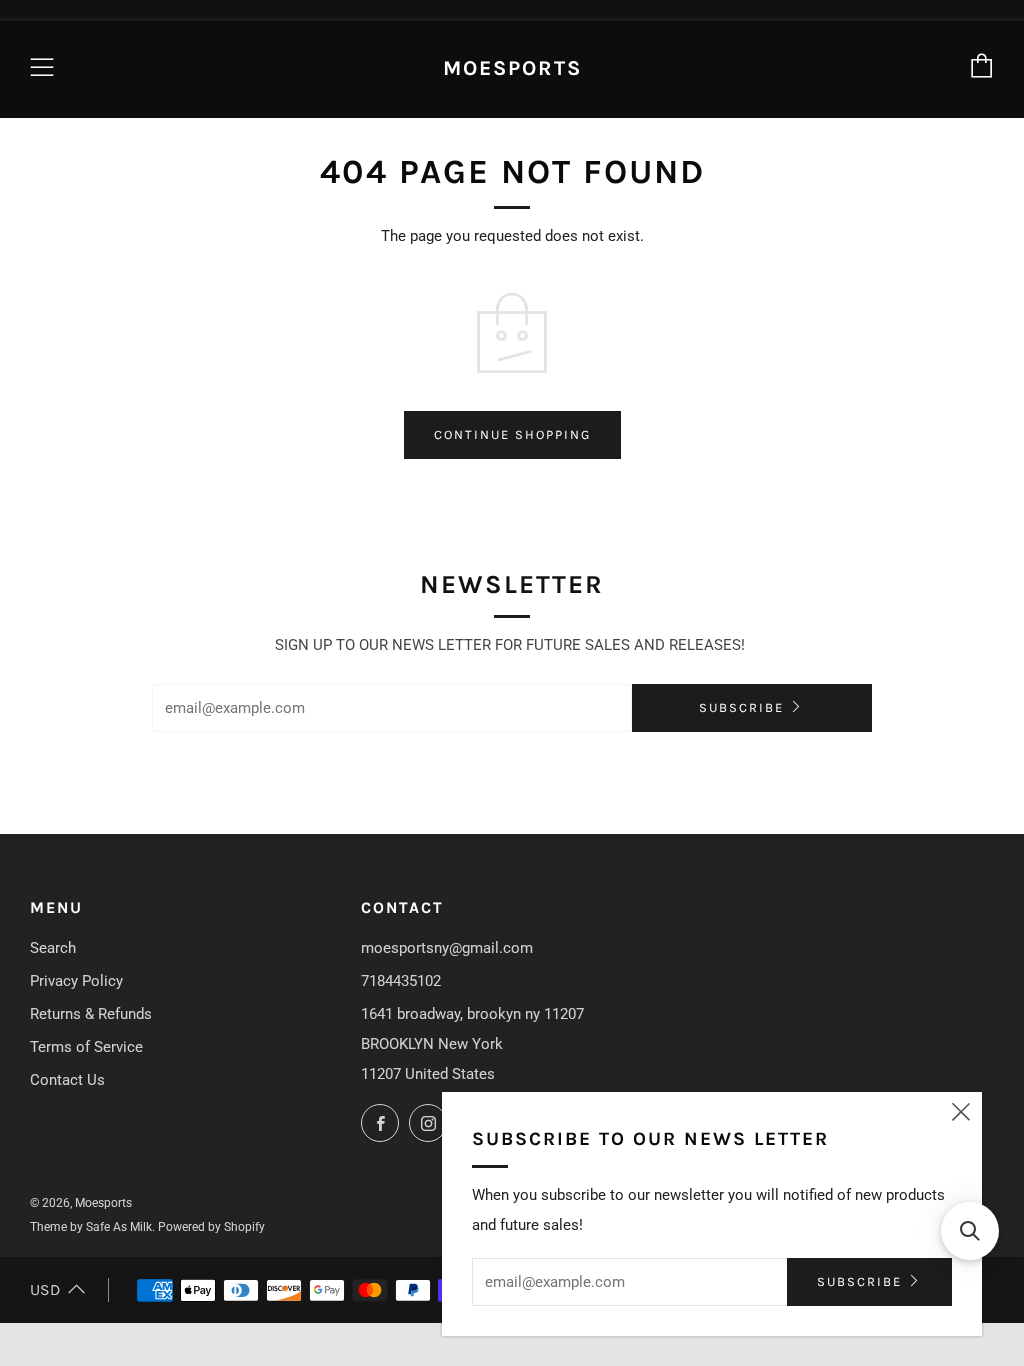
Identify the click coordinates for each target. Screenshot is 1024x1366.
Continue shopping (512, 434)
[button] (970, 1231)
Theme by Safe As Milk (91, 1227)
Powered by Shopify (211, 1227)
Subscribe (741, 707)
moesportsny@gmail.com (447, 948)
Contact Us (67, 1080)
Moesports (512, 68)
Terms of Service (86, 1047)
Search (53, 948)
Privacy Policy (76, 981)
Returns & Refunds (91, 1014)
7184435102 (401, 981)
